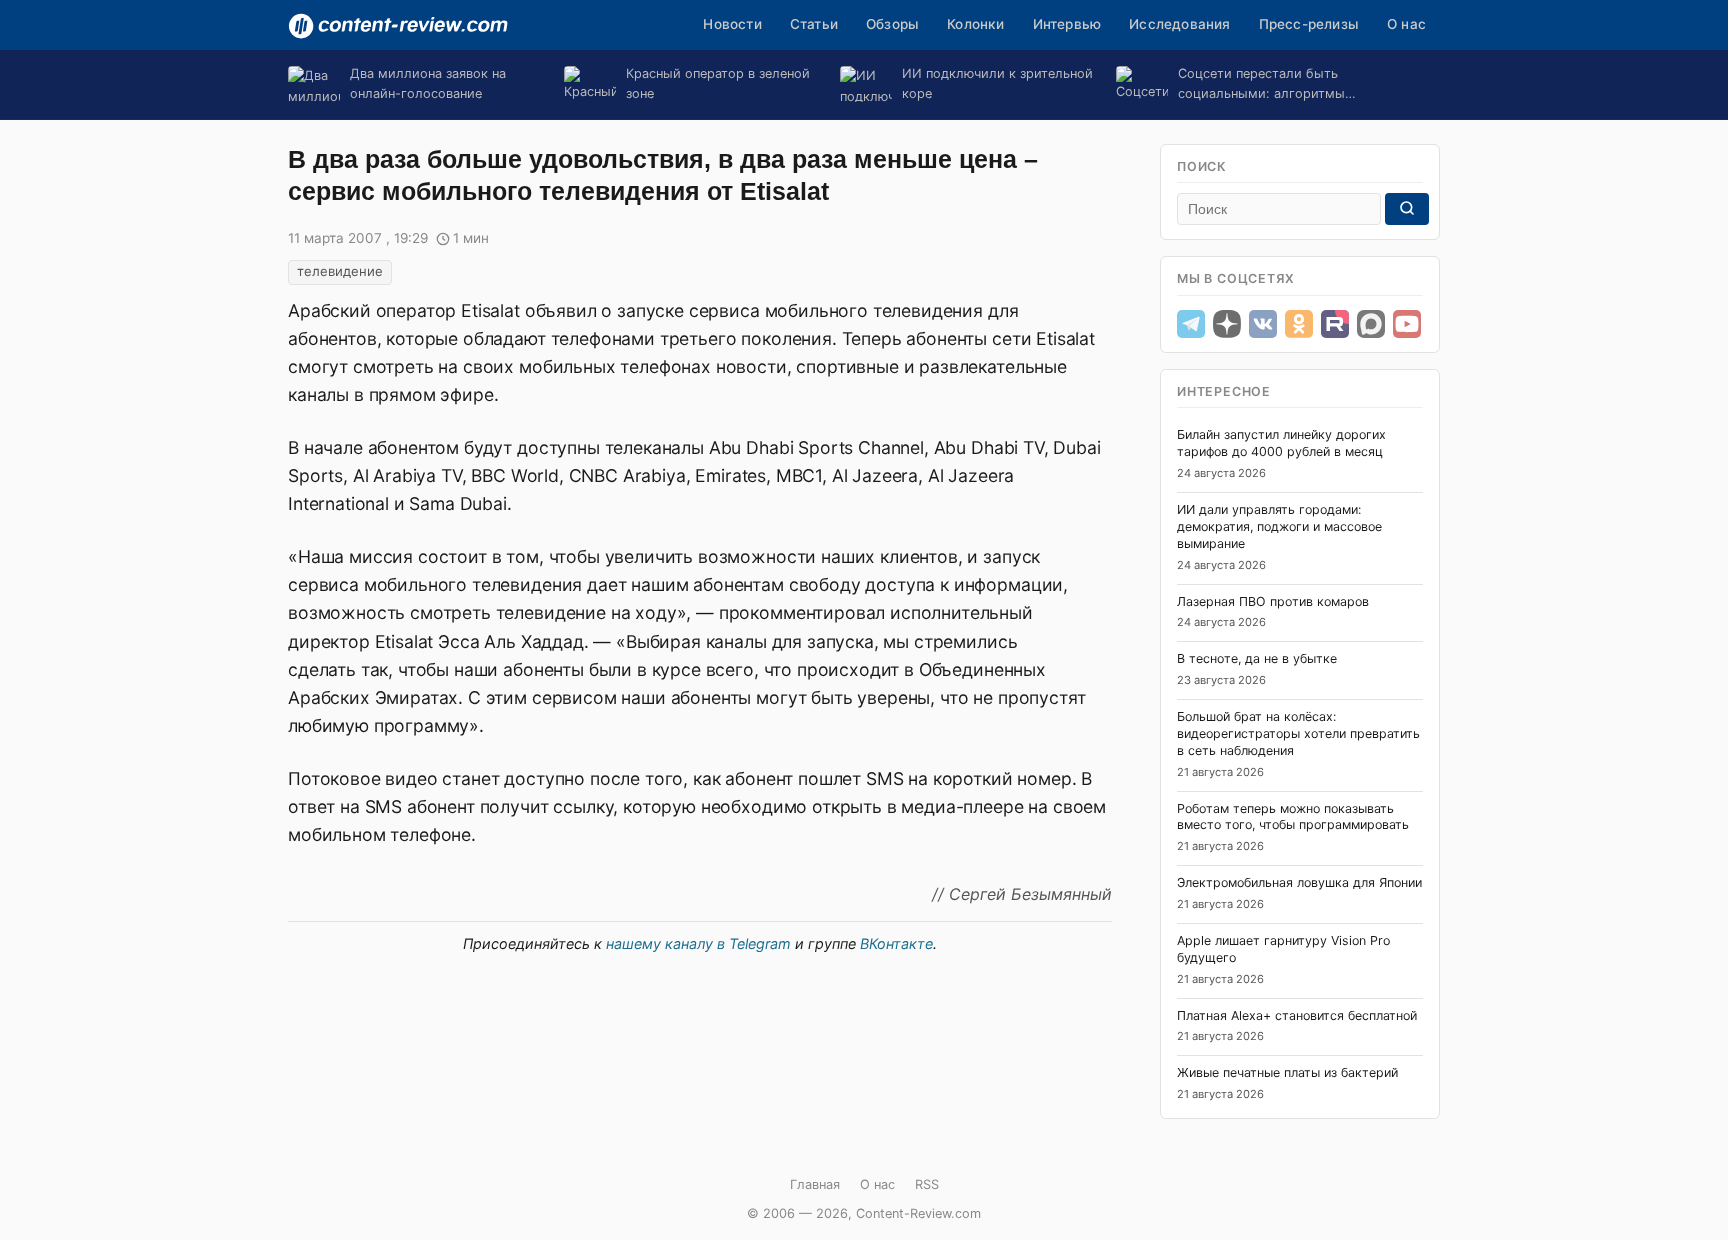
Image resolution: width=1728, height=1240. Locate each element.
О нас (1406, 24)
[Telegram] (1191, 324)
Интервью (1067, 24)
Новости (732, 24)
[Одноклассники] (1299, 324)
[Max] (1371, 324)
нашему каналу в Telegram (698, 943)
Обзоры (892, 24)
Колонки (975, 24)
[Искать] (1407, 209)
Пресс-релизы (1309, 24)
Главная (815, 1184)
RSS (927, 1184)
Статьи (814, 24)
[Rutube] (1335, 324)
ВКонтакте (896, 943)
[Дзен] (1227, 324)
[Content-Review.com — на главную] (398, 26)
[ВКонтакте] (1263, 324)
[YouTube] (1407, 324)
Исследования (1179, 24)
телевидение (340, 271)
